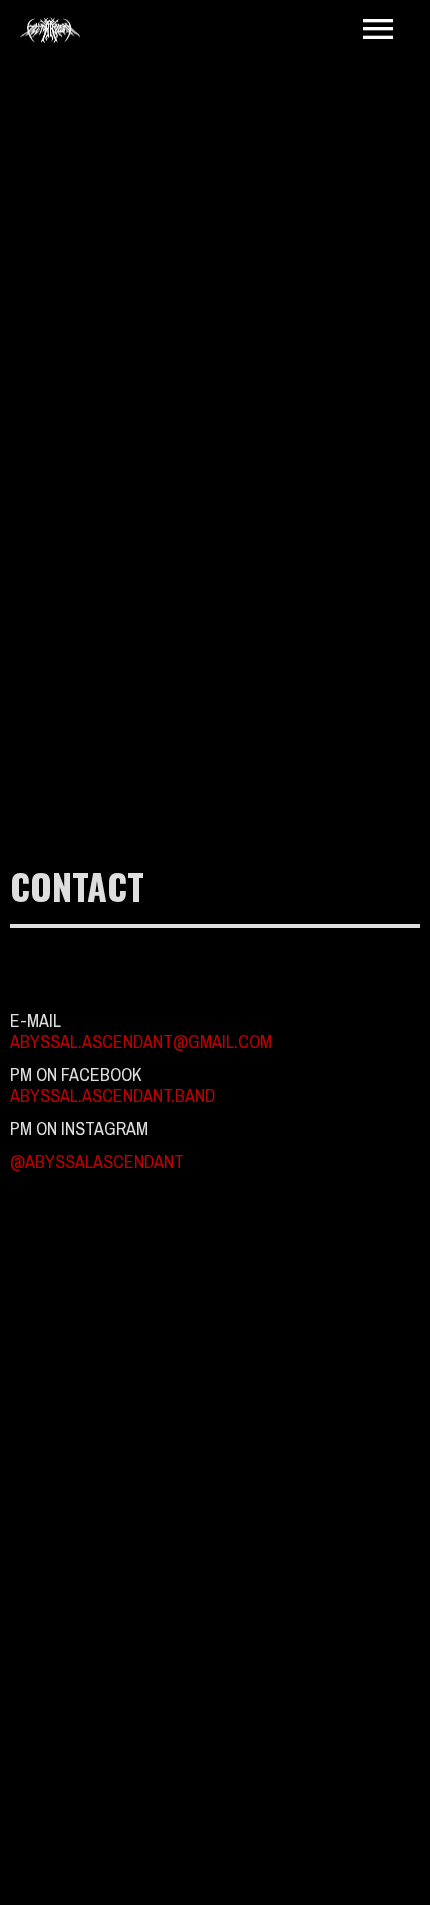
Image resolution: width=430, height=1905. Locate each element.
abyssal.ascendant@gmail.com (141, 1041)
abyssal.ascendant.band (112, 1095)
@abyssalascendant (97, 1161)
